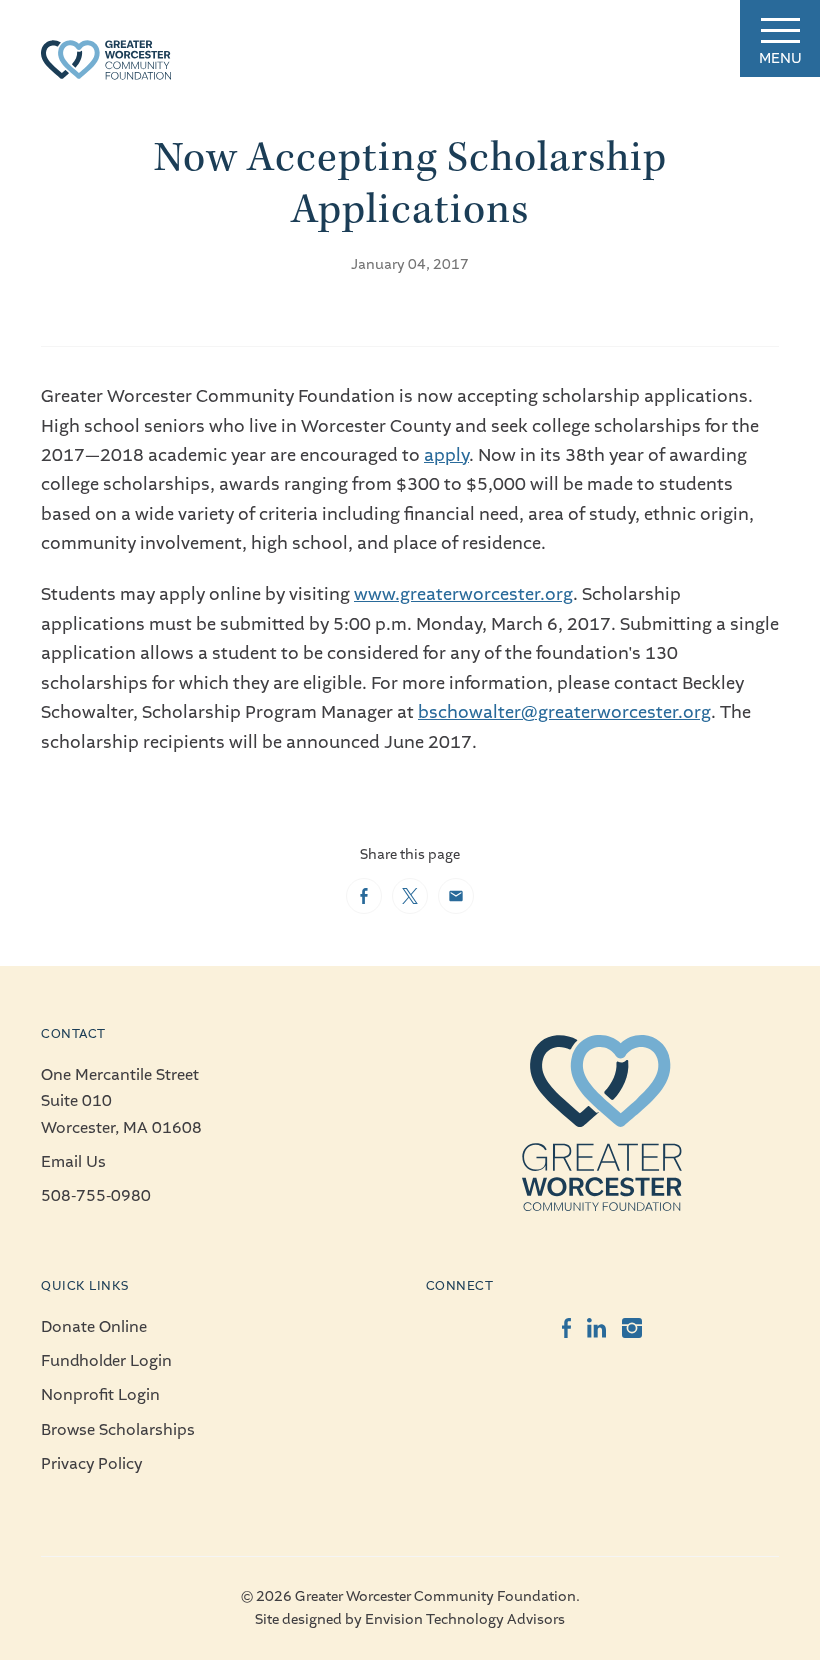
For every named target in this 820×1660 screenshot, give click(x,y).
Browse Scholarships (118, 1430)
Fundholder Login (106, 1361)
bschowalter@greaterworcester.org (564, 712)
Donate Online (94, 1327)
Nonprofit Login (100, 1395)
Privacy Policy (91, 1464)
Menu (780, 58)
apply (446, 455)
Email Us (73, 1162)
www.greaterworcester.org (463, 594)
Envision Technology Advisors (465, 1619)
